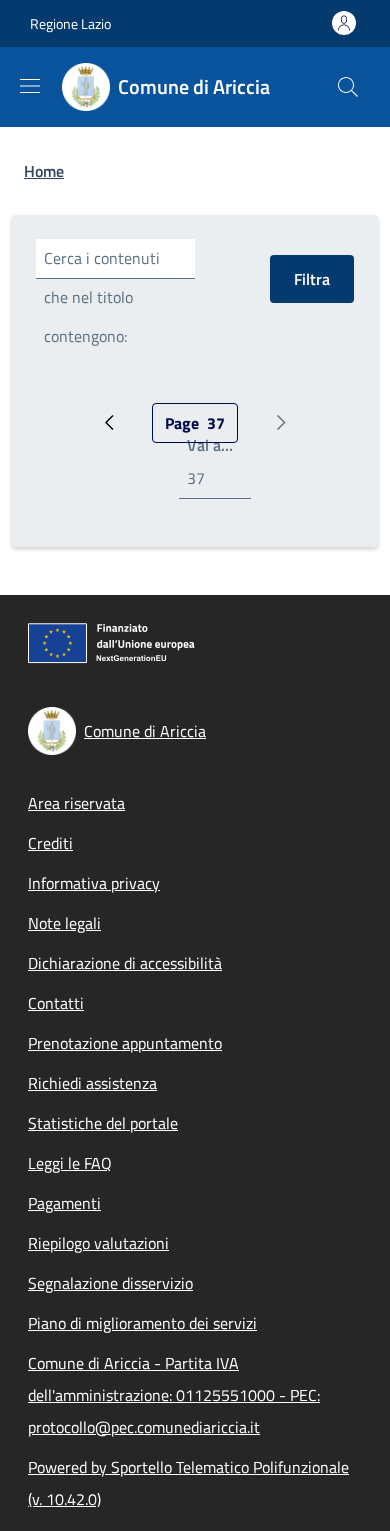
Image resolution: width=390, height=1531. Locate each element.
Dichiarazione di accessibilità (125, 963)
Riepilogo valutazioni (98, 1243)
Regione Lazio (70, 23)
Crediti (50, 843)
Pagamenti (64, 1203)
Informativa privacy (94, 883)
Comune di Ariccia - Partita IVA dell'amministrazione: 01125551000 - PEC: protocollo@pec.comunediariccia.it (174, 1395)
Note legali (64, 923)
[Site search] (348, 87)
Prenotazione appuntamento (125, 1043)
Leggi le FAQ (70, 1163)
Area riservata (76, 803)
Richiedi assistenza (92, 1083)
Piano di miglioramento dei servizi (142, 1323)
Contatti (56, 1003)
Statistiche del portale (103, 1123)
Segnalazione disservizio (110, 1283)
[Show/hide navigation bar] (30, 86)
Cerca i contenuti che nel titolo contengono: (102, 297)
